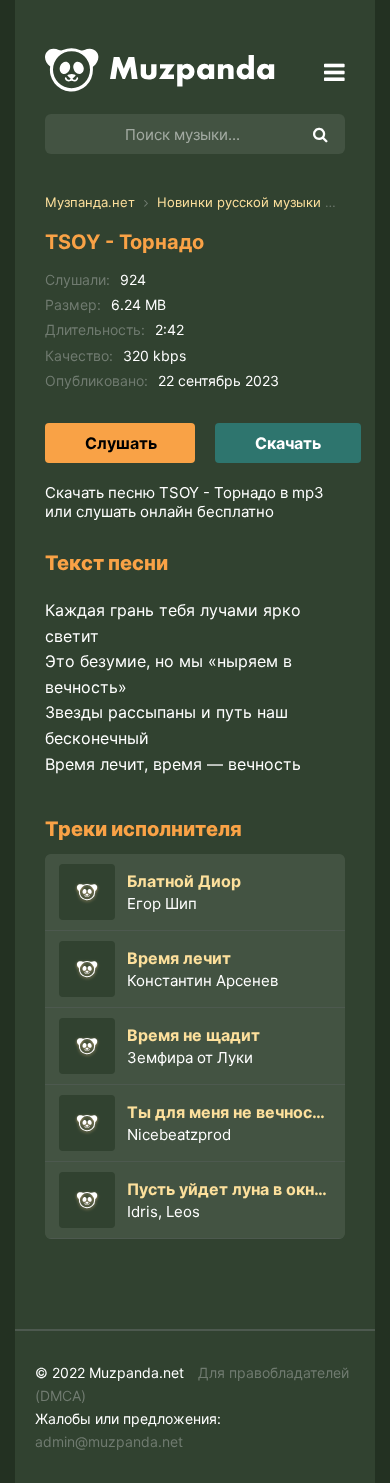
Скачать (288, 443)
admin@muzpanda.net (109, 1441)
